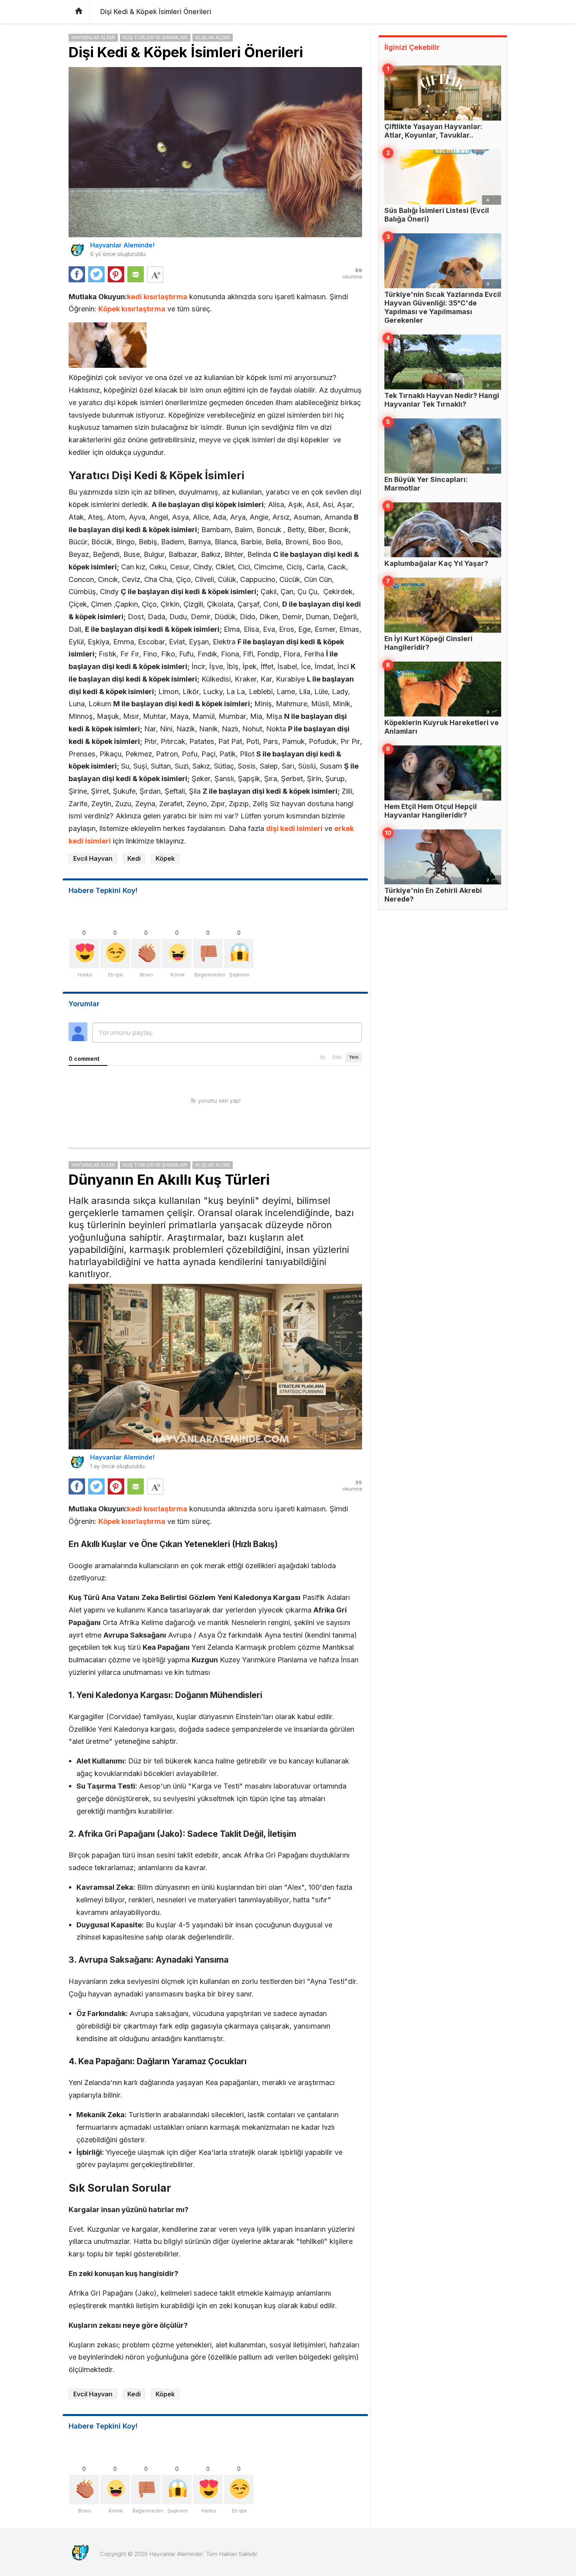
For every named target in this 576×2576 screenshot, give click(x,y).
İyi (323, 1057)
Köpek (165, 858)
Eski (337, 1057)
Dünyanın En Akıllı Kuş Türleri (169, 1180)
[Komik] (177, 954)
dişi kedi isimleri (294, 828)
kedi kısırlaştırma (157, 296)
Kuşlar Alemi (213, 37)
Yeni (354, 1057)
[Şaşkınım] (239, 954)
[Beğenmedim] (208, 954)
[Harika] (84, 954)
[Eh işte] (115, 954)
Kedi (134, 858)
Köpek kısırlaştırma (132, 309)
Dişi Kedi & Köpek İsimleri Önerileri (186, 52)
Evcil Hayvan (93, 858)
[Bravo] (146, 954)
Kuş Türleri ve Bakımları (155, 37)
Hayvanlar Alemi (93, 37)
